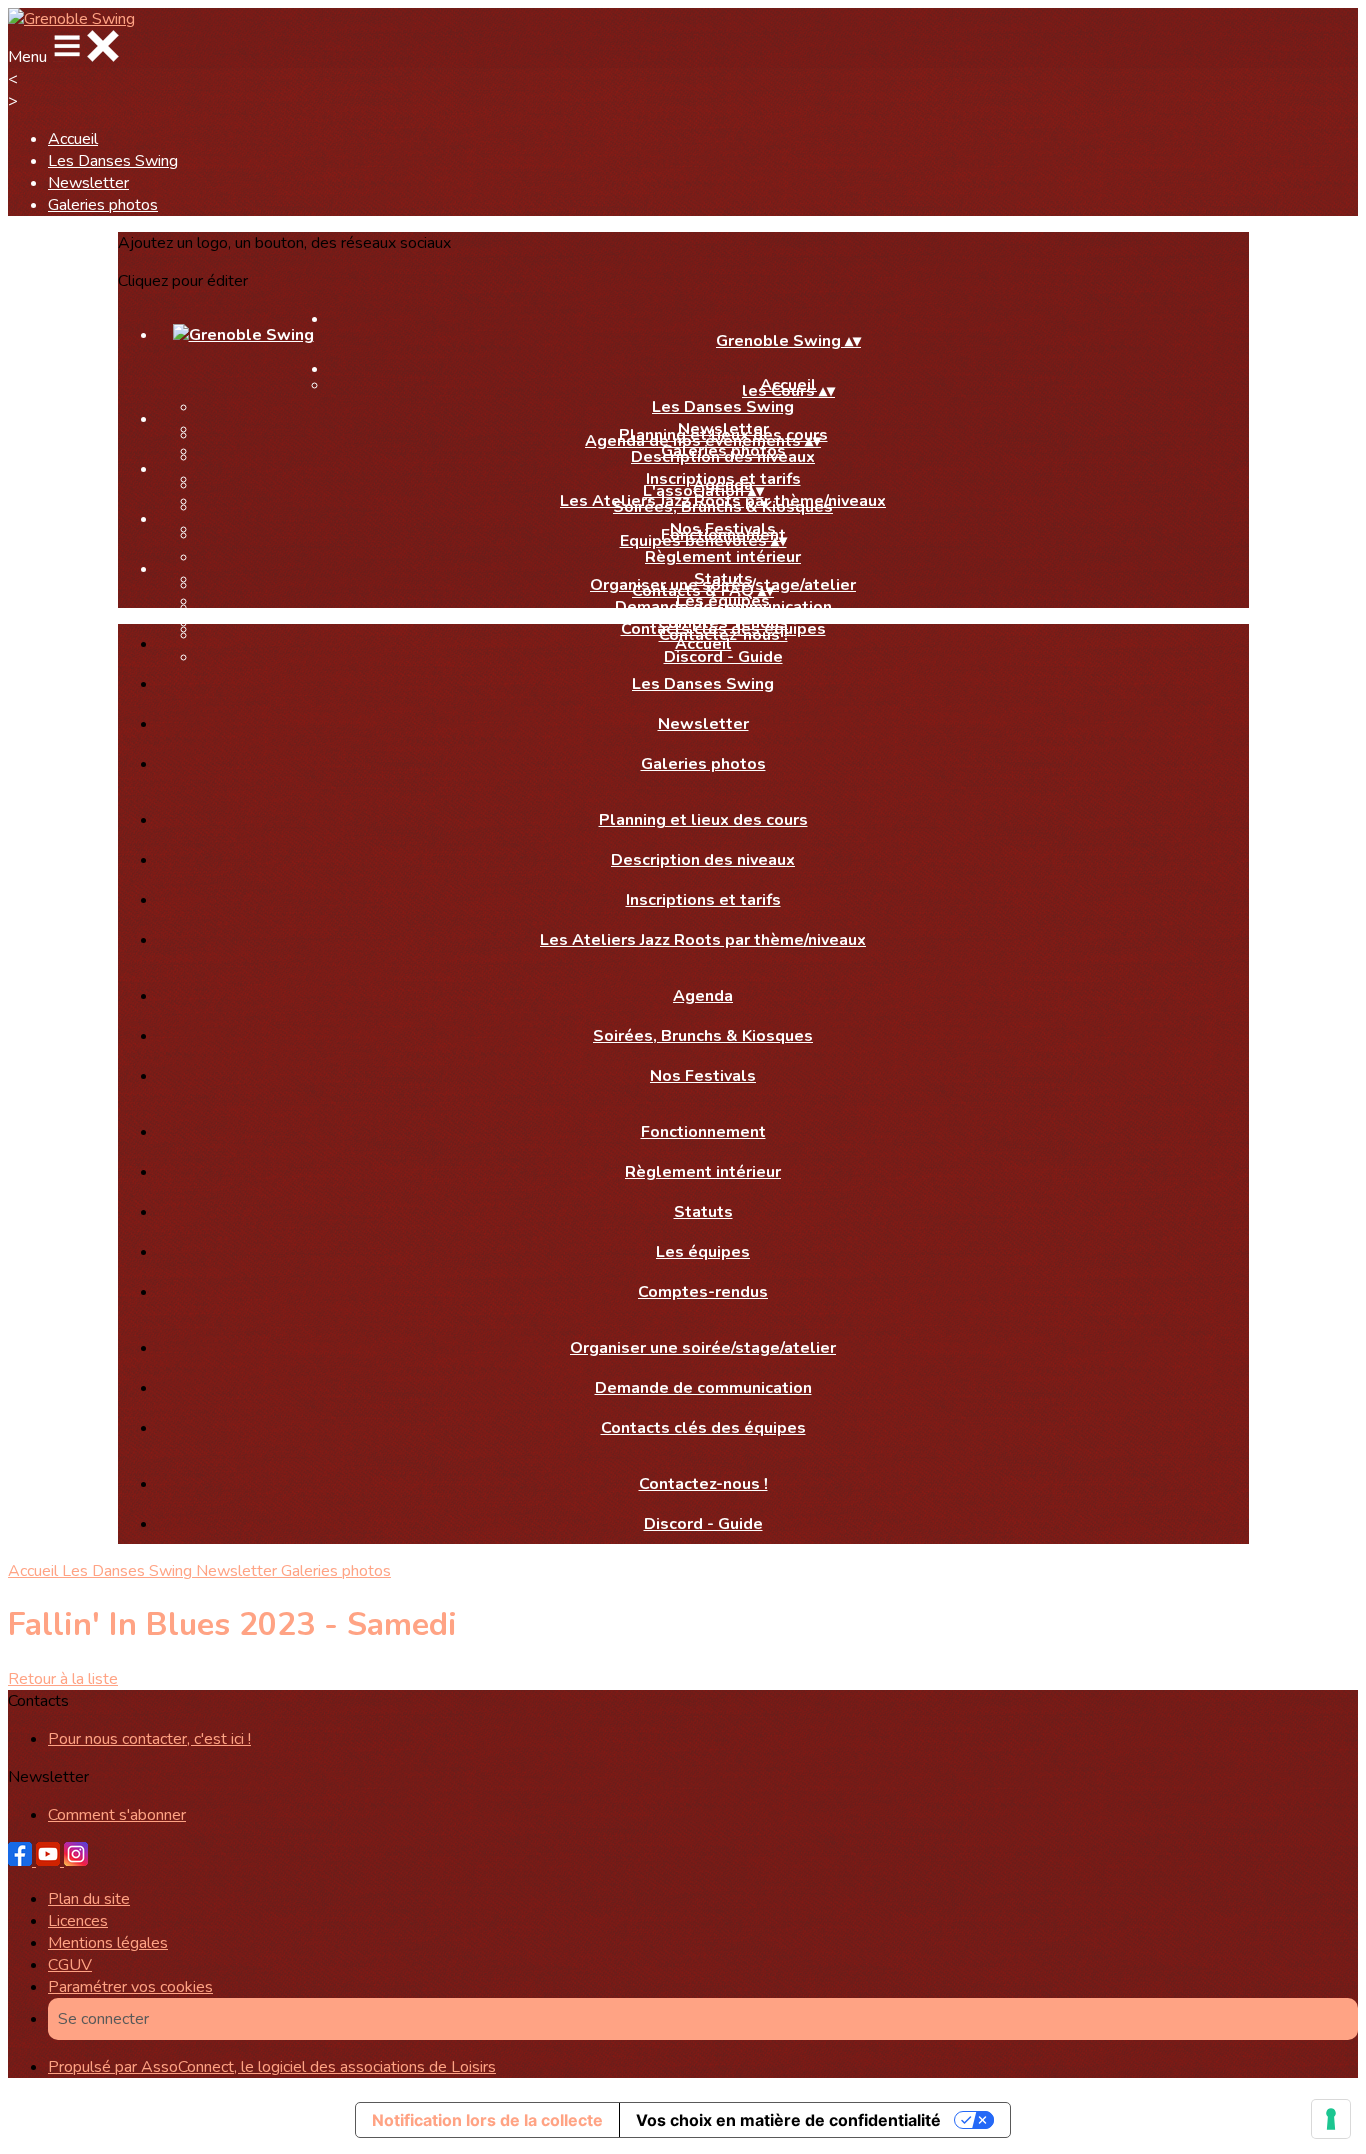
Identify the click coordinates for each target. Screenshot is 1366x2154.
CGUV (70, 1965)
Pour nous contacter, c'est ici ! (149, 1739)
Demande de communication (723, 607)
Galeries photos (103, 205)
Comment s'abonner (117, 1815)
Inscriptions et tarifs (703, 900)
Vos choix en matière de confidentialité (788, 2120)
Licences (78, 1921)
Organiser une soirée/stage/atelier (703, 1348)
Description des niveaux (723, 457)
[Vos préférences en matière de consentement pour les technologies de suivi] (1331, 2119)
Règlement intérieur (723, 557)
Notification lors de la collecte (487, 2120)
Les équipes (703, 1252)
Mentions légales (108, 1943)
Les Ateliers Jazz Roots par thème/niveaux (703, 940)
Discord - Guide (703, 1524)
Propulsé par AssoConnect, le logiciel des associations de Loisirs (272, 2067)
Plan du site (89, 1899)
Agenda (703, 996)
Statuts (703, 1212)
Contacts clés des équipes (703, 1428)
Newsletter (88, 183)
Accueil (73, 139)
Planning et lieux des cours (703, 820)
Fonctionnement (703, 1132)
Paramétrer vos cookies (130, 1987)
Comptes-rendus (703, 1292)
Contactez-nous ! (703, 1484)
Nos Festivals (703, 1076)
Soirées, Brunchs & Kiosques (723, 507)
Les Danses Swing (113, 161)
